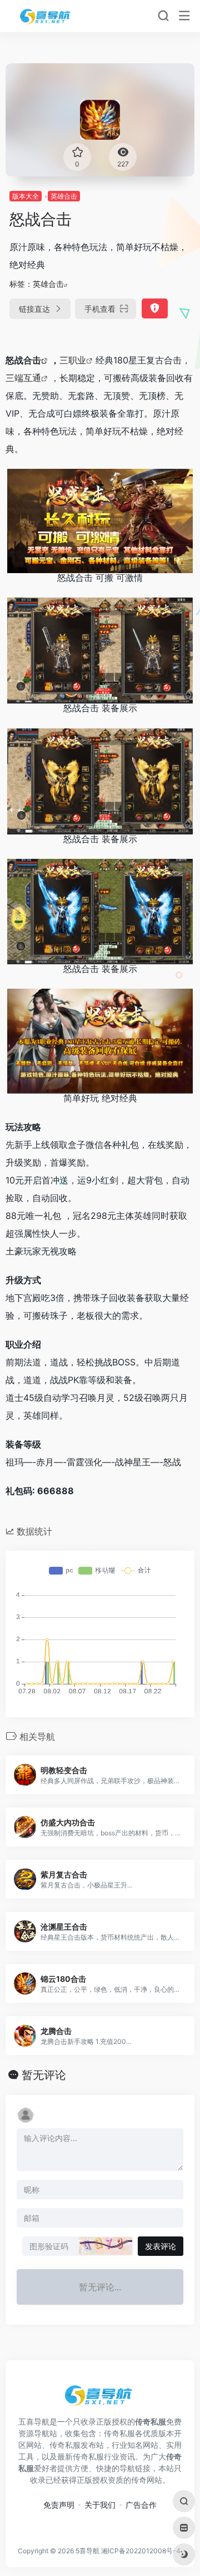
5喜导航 (87, 2551)
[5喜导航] (46, 16)
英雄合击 (64, 196)
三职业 (73, 360)
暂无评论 (44, 2075)
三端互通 (23, 378)
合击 (32, 360)
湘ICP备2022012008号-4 (141, 2551)
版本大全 (26, 196)
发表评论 (161, 2246)
